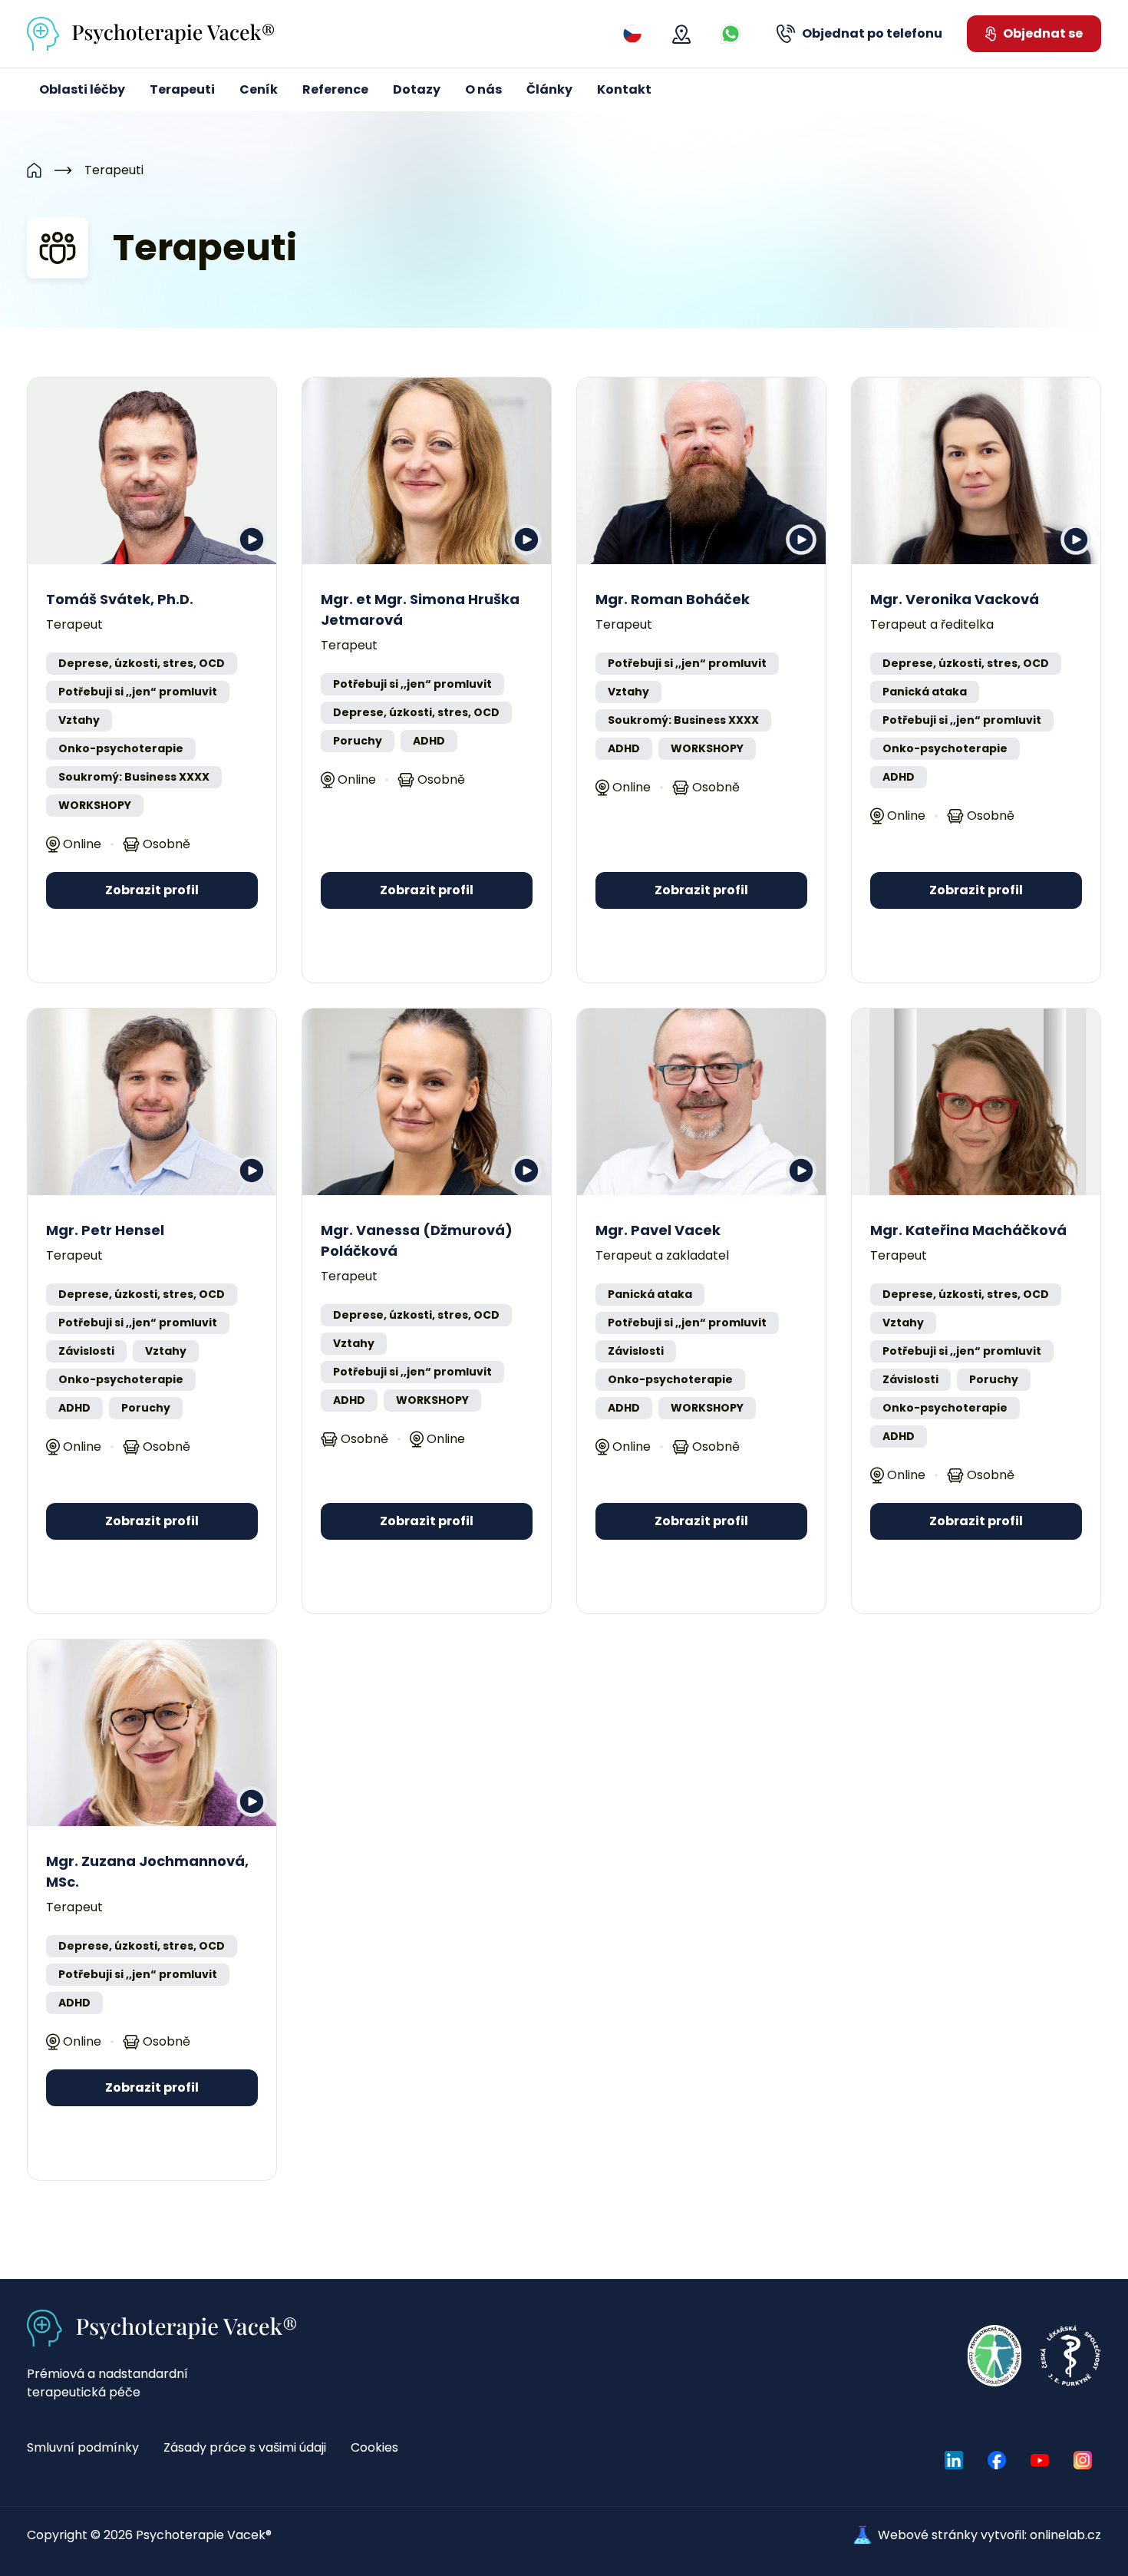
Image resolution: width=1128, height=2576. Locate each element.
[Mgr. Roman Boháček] (701, 471)
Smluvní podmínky (83, 2447)
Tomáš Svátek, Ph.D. (120, 599)
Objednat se (1043, 33)
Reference (335, 89)
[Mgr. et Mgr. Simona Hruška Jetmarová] (427, 471)
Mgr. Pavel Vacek (658, 1230)
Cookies (374, 2447)
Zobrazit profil (152, 890)
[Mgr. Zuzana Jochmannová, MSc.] (152, 1733)
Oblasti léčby (82, 89)
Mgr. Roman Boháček (673, 599)
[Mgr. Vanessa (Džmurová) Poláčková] (427, 1102)
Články (549, 89)
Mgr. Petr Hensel (105, 1230)
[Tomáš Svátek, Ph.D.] (152, 471)
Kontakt (624, 89)
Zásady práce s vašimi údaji (245, 2447)
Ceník (259, 89)
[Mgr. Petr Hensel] (152, 1102)
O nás (483, 89)
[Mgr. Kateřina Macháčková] (976, 1102)
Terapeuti (182, 89)
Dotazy (417, 89)
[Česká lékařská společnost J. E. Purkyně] (1070, 2356)
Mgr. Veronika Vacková (955, 599)
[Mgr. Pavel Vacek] (701, 1102)
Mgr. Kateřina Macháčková (968, 1230)
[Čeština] (632, 34)
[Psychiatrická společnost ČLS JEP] (994, 2356)
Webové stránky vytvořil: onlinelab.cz (989, 2535)
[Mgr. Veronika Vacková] (976, 471)
